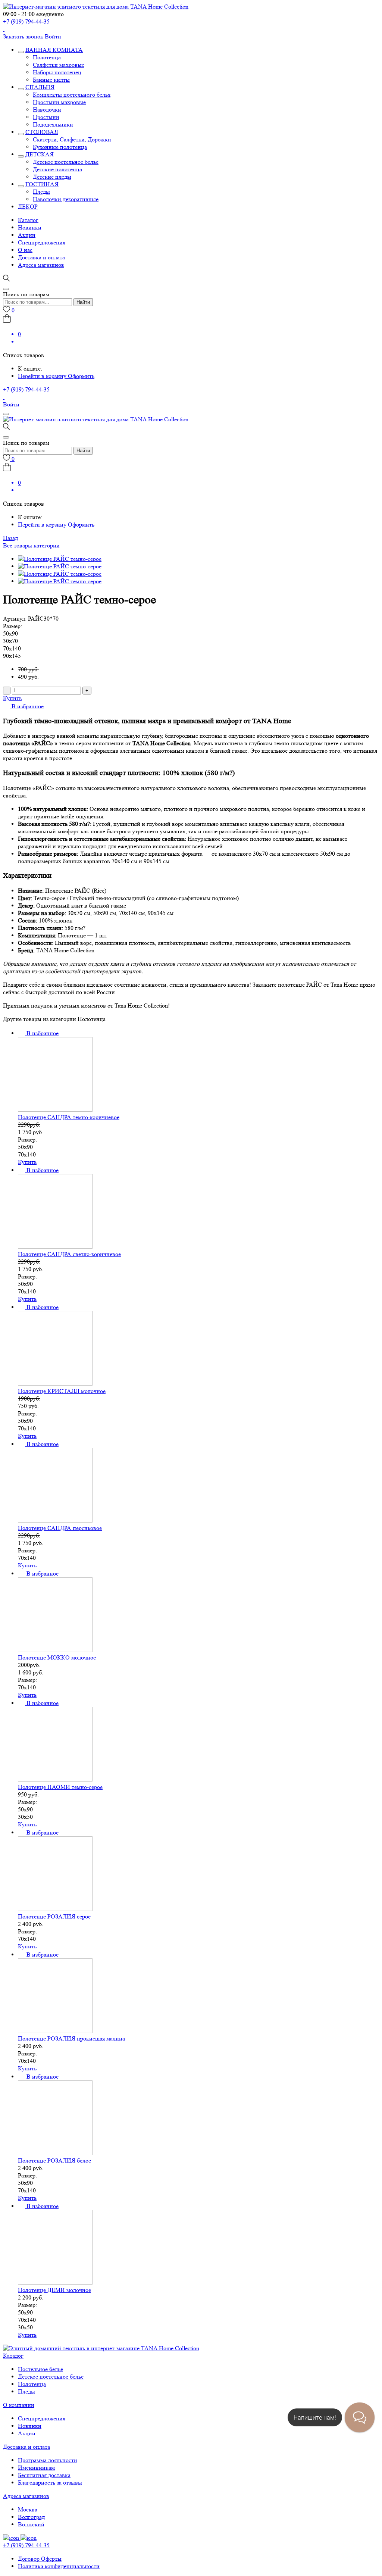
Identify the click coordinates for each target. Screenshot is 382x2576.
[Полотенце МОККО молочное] (55, 1650)
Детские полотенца (57, 169)
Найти (83, 302)
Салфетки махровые (59, 65)
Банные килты (51, 80)
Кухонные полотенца (60, 147)
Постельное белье (40, 2369)
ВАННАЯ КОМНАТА (54, 50)
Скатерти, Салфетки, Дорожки (72, 139)
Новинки (30, 227)
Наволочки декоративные (66, 199)
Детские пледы (52, 177)
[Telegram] (4, 29)
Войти (53, 36)
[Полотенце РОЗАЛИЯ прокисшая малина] (55, 2031)
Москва (28, 2509)
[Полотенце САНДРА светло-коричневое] (55, 1247)
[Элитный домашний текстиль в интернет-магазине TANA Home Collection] (96, 7)
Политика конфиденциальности (59, 2566)
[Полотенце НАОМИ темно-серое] (55, 1779)
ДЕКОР (28, 207)
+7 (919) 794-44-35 (26, 21)
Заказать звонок (24, 36)
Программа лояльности (48, 2460)
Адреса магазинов (41, 265)
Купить (12, 698)
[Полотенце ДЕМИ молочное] (55, 2283)
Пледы (41, 192)
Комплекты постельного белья (72, 95)
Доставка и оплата (41, 257)
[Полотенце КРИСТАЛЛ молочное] (55, 1384)
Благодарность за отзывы (50, 2483)
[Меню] (6, 414)
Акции (27, 235)
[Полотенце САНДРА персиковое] (55, 1520)
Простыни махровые (59, 102)
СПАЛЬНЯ (40, 87)
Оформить (81, 376)
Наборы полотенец (57, 72)
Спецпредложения (42, 242)
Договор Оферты (40, 2559)
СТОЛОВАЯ (42, 132)
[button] (23, 706)
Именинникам (36, 2468)
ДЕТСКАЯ (40, 154)
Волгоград (31, 2517)
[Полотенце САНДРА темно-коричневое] (55, 1110)
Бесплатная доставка (44, 2475)
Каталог (28, 220)
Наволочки (47, 110)
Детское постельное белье (66, 162)
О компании (19, 2405)
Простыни (46, 117)
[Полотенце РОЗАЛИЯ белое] (55, 2153)
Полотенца (47, 57)
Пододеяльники (53, 124)
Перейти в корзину (43, 376)
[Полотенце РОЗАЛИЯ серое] (55, 1909)
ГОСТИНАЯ (42, 184)
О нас (25, 250)
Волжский (31, 2524)
